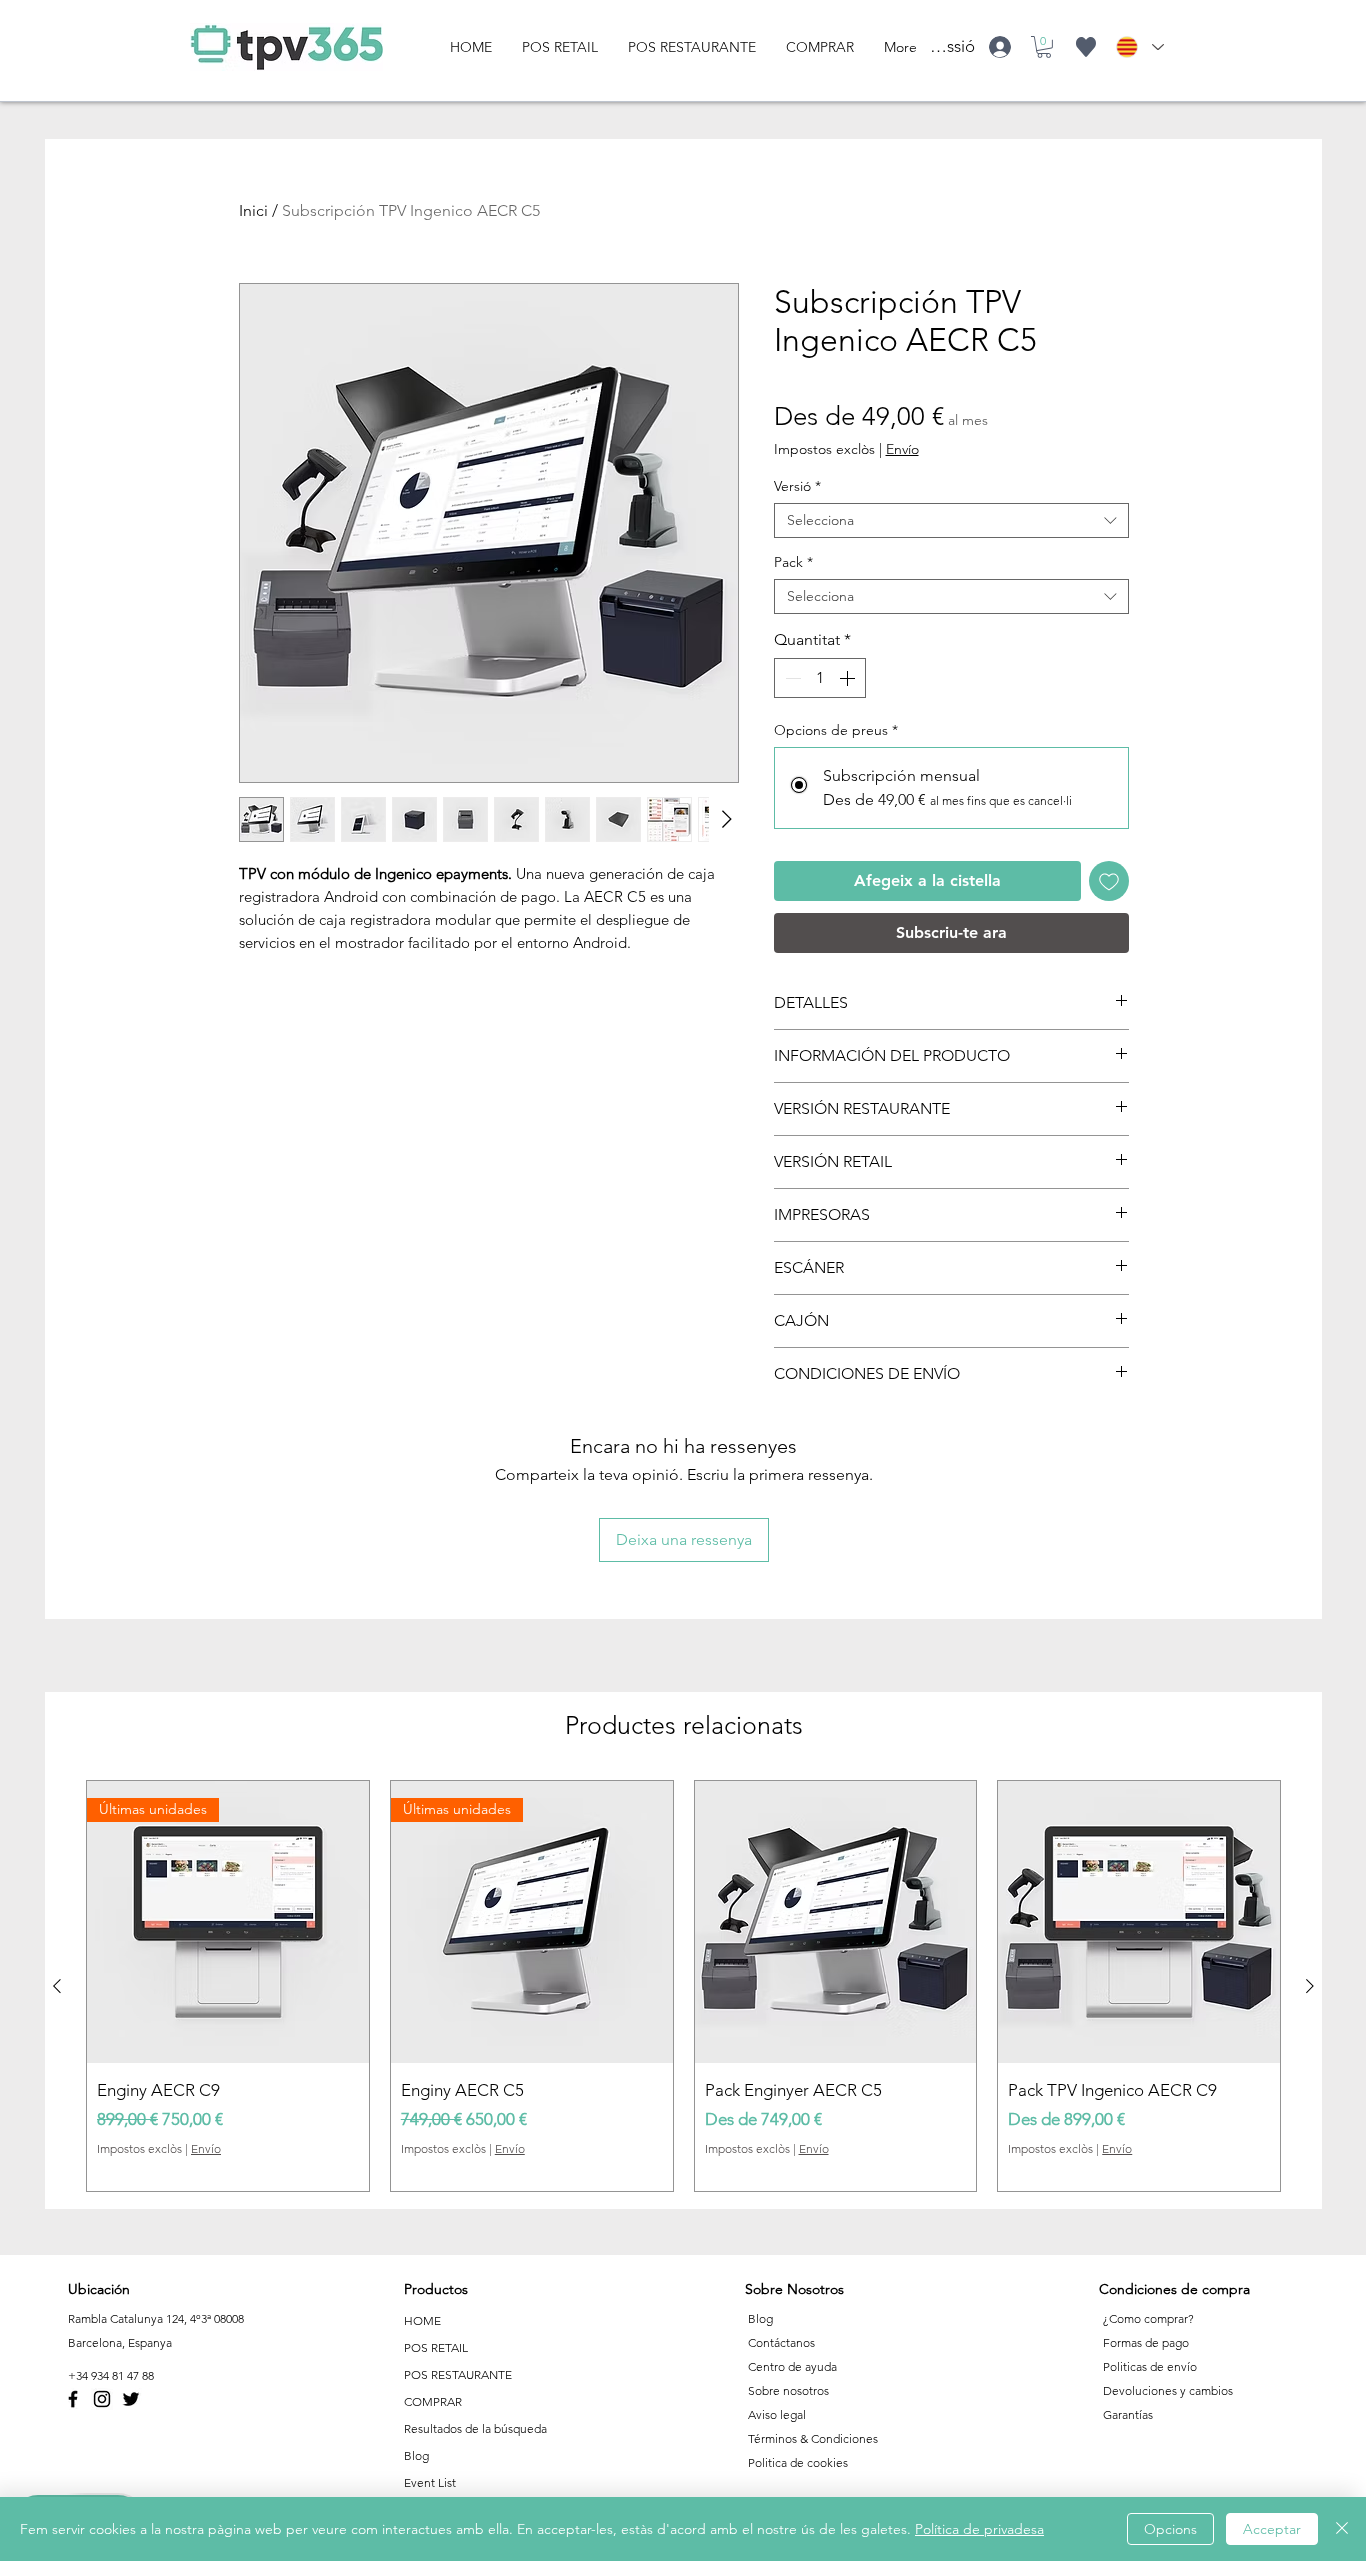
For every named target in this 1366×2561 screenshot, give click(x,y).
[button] (1044, 47)
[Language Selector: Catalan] (1139, 47)
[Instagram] (102, 2399)
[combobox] (951, 520)
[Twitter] (131, 2399)
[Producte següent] (1310, 1986)
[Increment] (849, 678)
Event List (430, 2482)
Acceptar (1272, 2529)
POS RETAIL (436, 2347)
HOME (422, 2320)
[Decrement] (791, 678)
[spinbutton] (820, 678)
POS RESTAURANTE (458, 2374)
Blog (416, 2455)
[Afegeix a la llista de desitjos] (1109, 881)
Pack (793, 562)
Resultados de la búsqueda (475, 2428)
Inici (253, 210)
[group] (683, 1986)
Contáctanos (781, 2342)
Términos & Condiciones (813, 2438)
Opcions (1170, 2529)
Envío (902, 449)
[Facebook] (73, 2399)
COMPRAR (433, 2401)
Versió (797, 486)
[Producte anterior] (57, 1986)
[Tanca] (1342, 2529)
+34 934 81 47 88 (111, 2375)
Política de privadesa (979, 2529)
